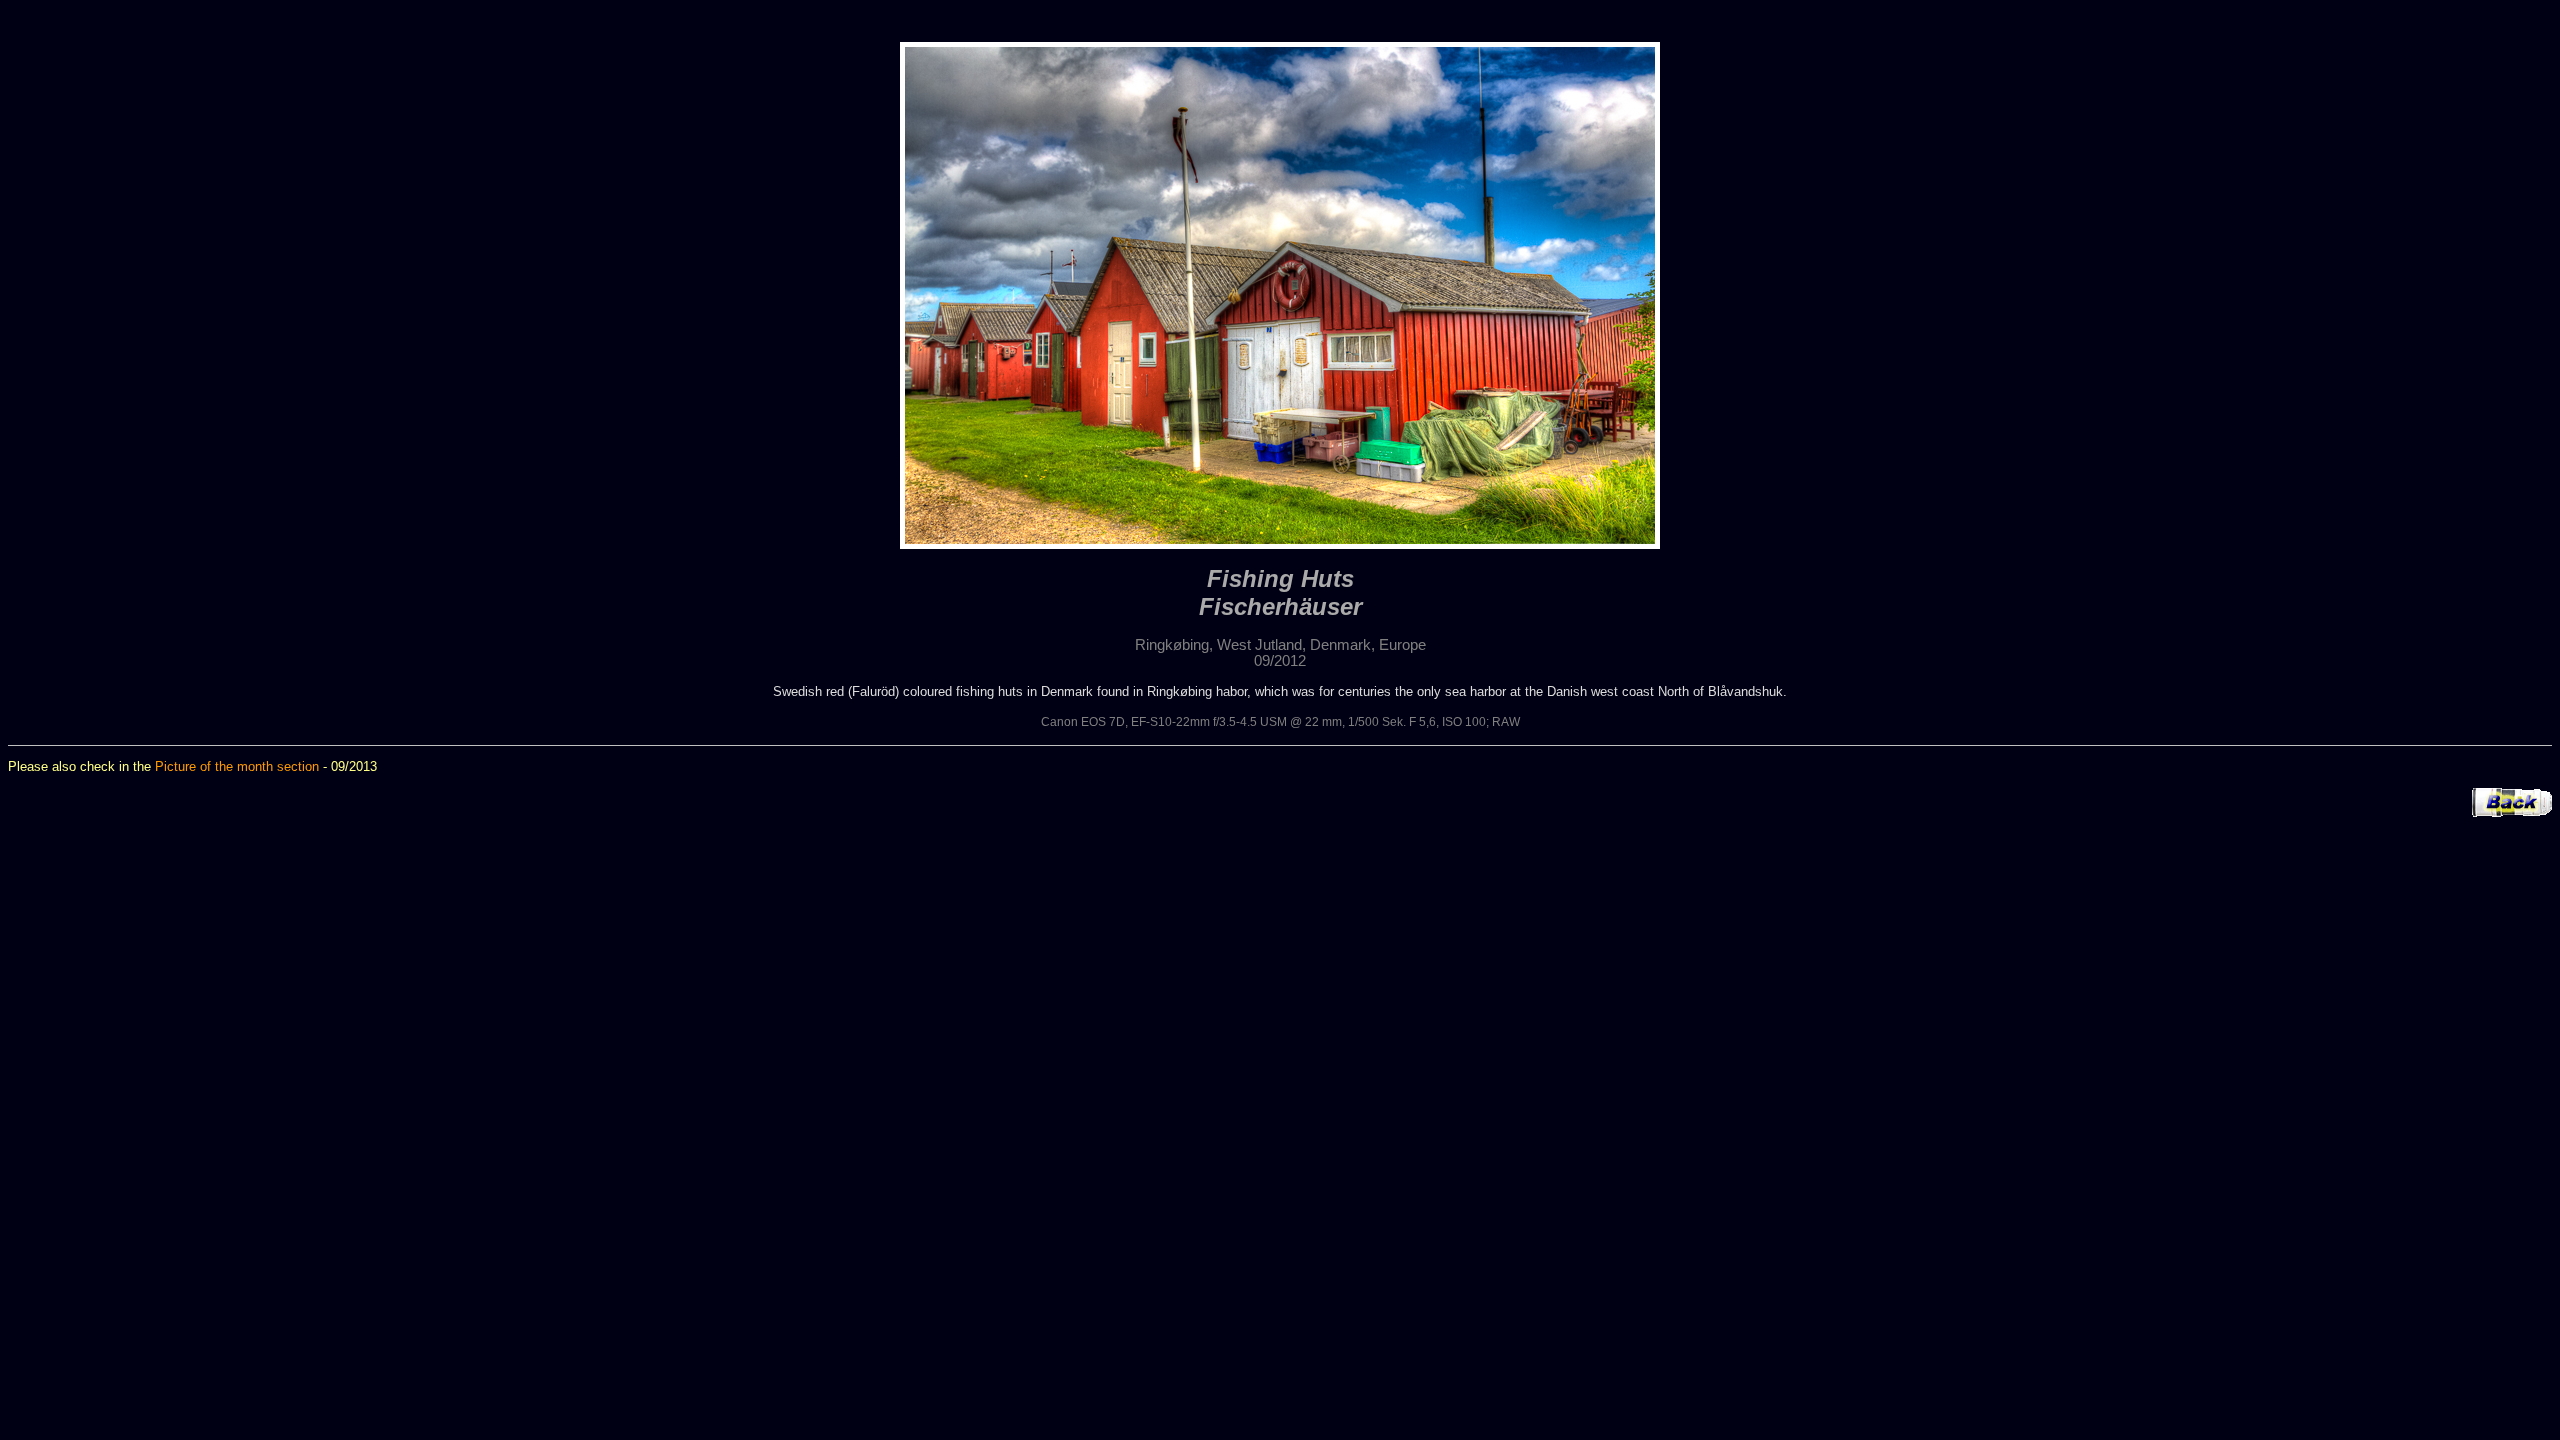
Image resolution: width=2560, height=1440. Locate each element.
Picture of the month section (237, 766)
